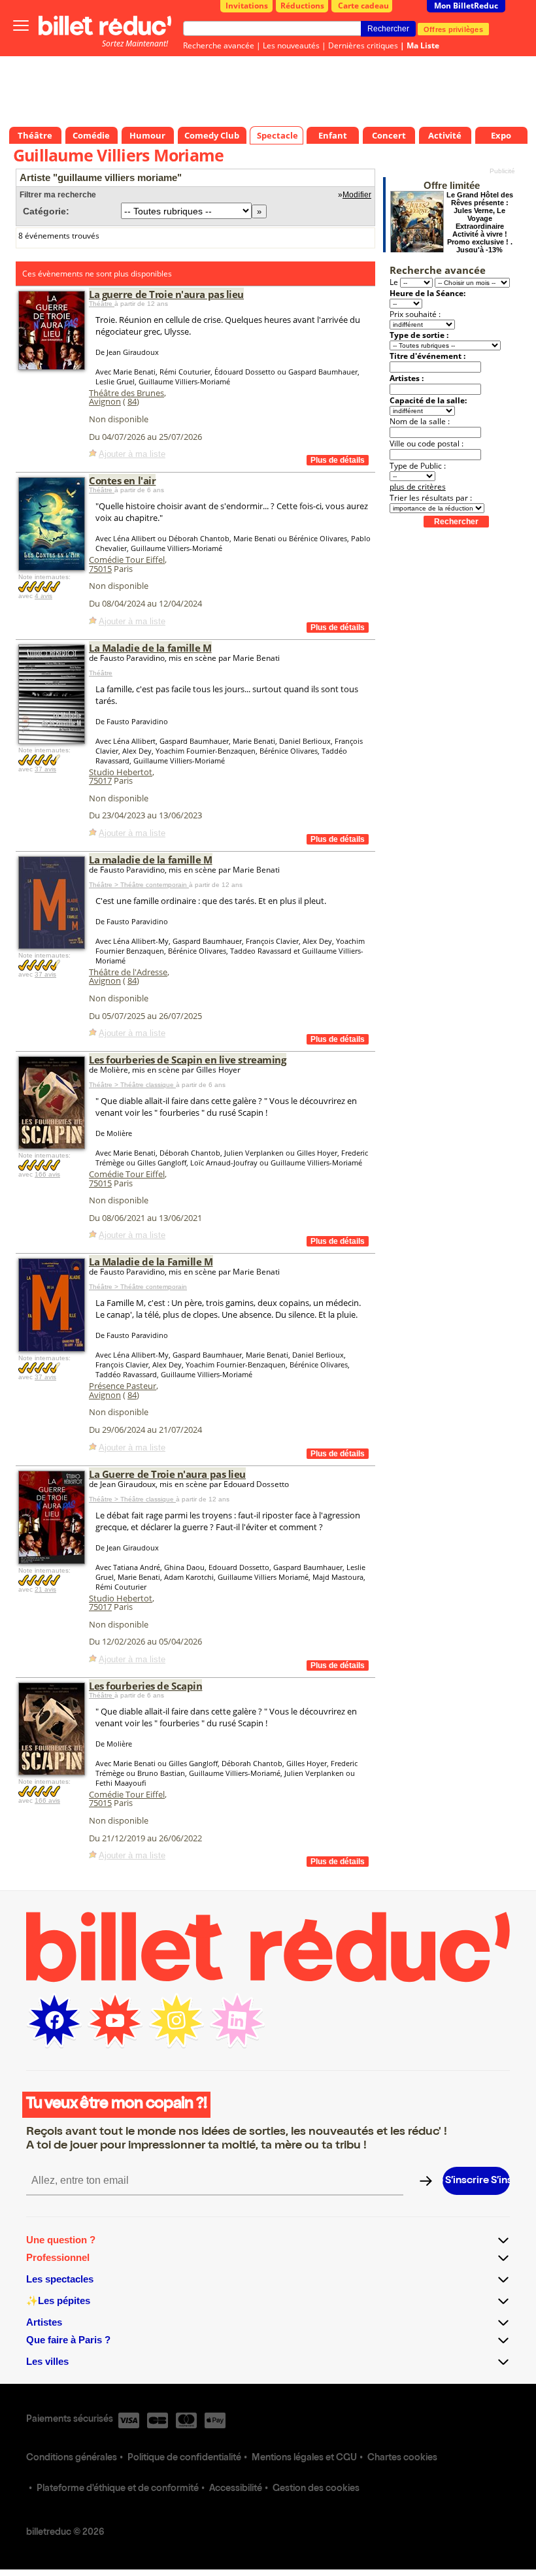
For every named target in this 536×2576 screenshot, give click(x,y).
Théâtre (102, 304)
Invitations (247, 6)
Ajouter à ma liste (132, 454)
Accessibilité (236, 2489)
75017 (100, 780)
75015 (100, 569)
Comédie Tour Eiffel (127, 560)
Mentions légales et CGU (304, 2458)
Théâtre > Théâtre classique (132, 1085)
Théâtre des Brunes (126, 393)
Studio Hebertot (121, 772)
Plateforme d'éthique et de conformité (118, 2489)
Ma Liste (423, 45)
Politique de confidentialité (184, 2458)
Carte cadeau (363, 6)
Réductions (302, 6)
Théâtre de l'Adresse (128, 972)
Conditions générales (72, 2458)
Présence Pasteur (123, 1386)
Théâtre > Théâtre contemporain (139, 885)
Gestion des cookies (316, 2489)
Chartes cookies (402, 2458)
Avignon (105, 401)
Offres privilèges (453, 29)
